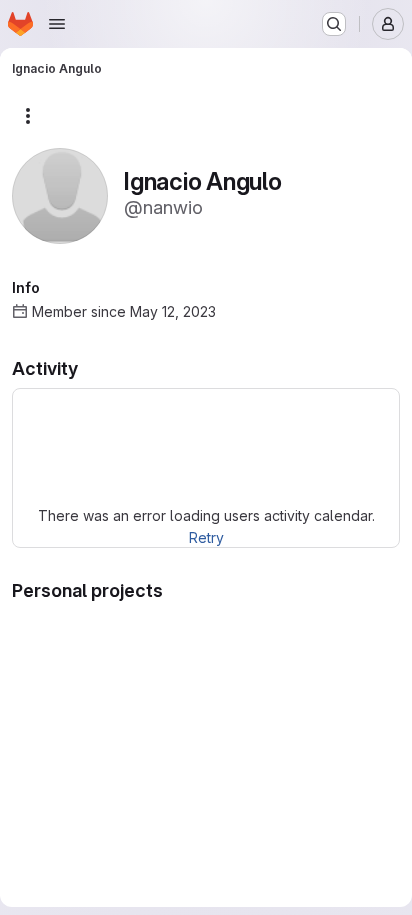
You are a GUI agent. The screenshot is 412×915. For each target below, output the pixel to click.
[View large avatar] (60, 194)
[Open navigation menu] (57, 24)
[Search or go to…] (334, 24)
